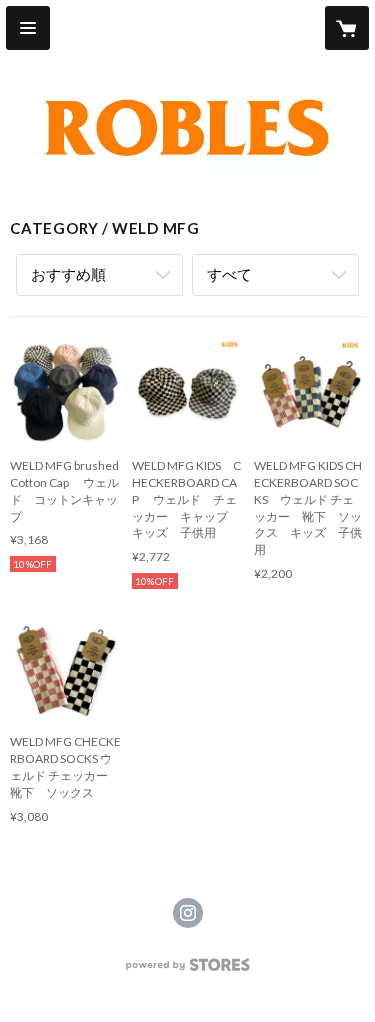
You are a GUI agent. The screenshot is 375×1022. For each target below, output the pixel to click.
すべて (229, 274)
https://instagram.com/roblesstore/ (188, 913)
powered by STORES (187, 970)
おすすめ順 (68, 274)
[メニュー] (28, 28)
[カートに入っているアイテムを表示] (347, 28)
